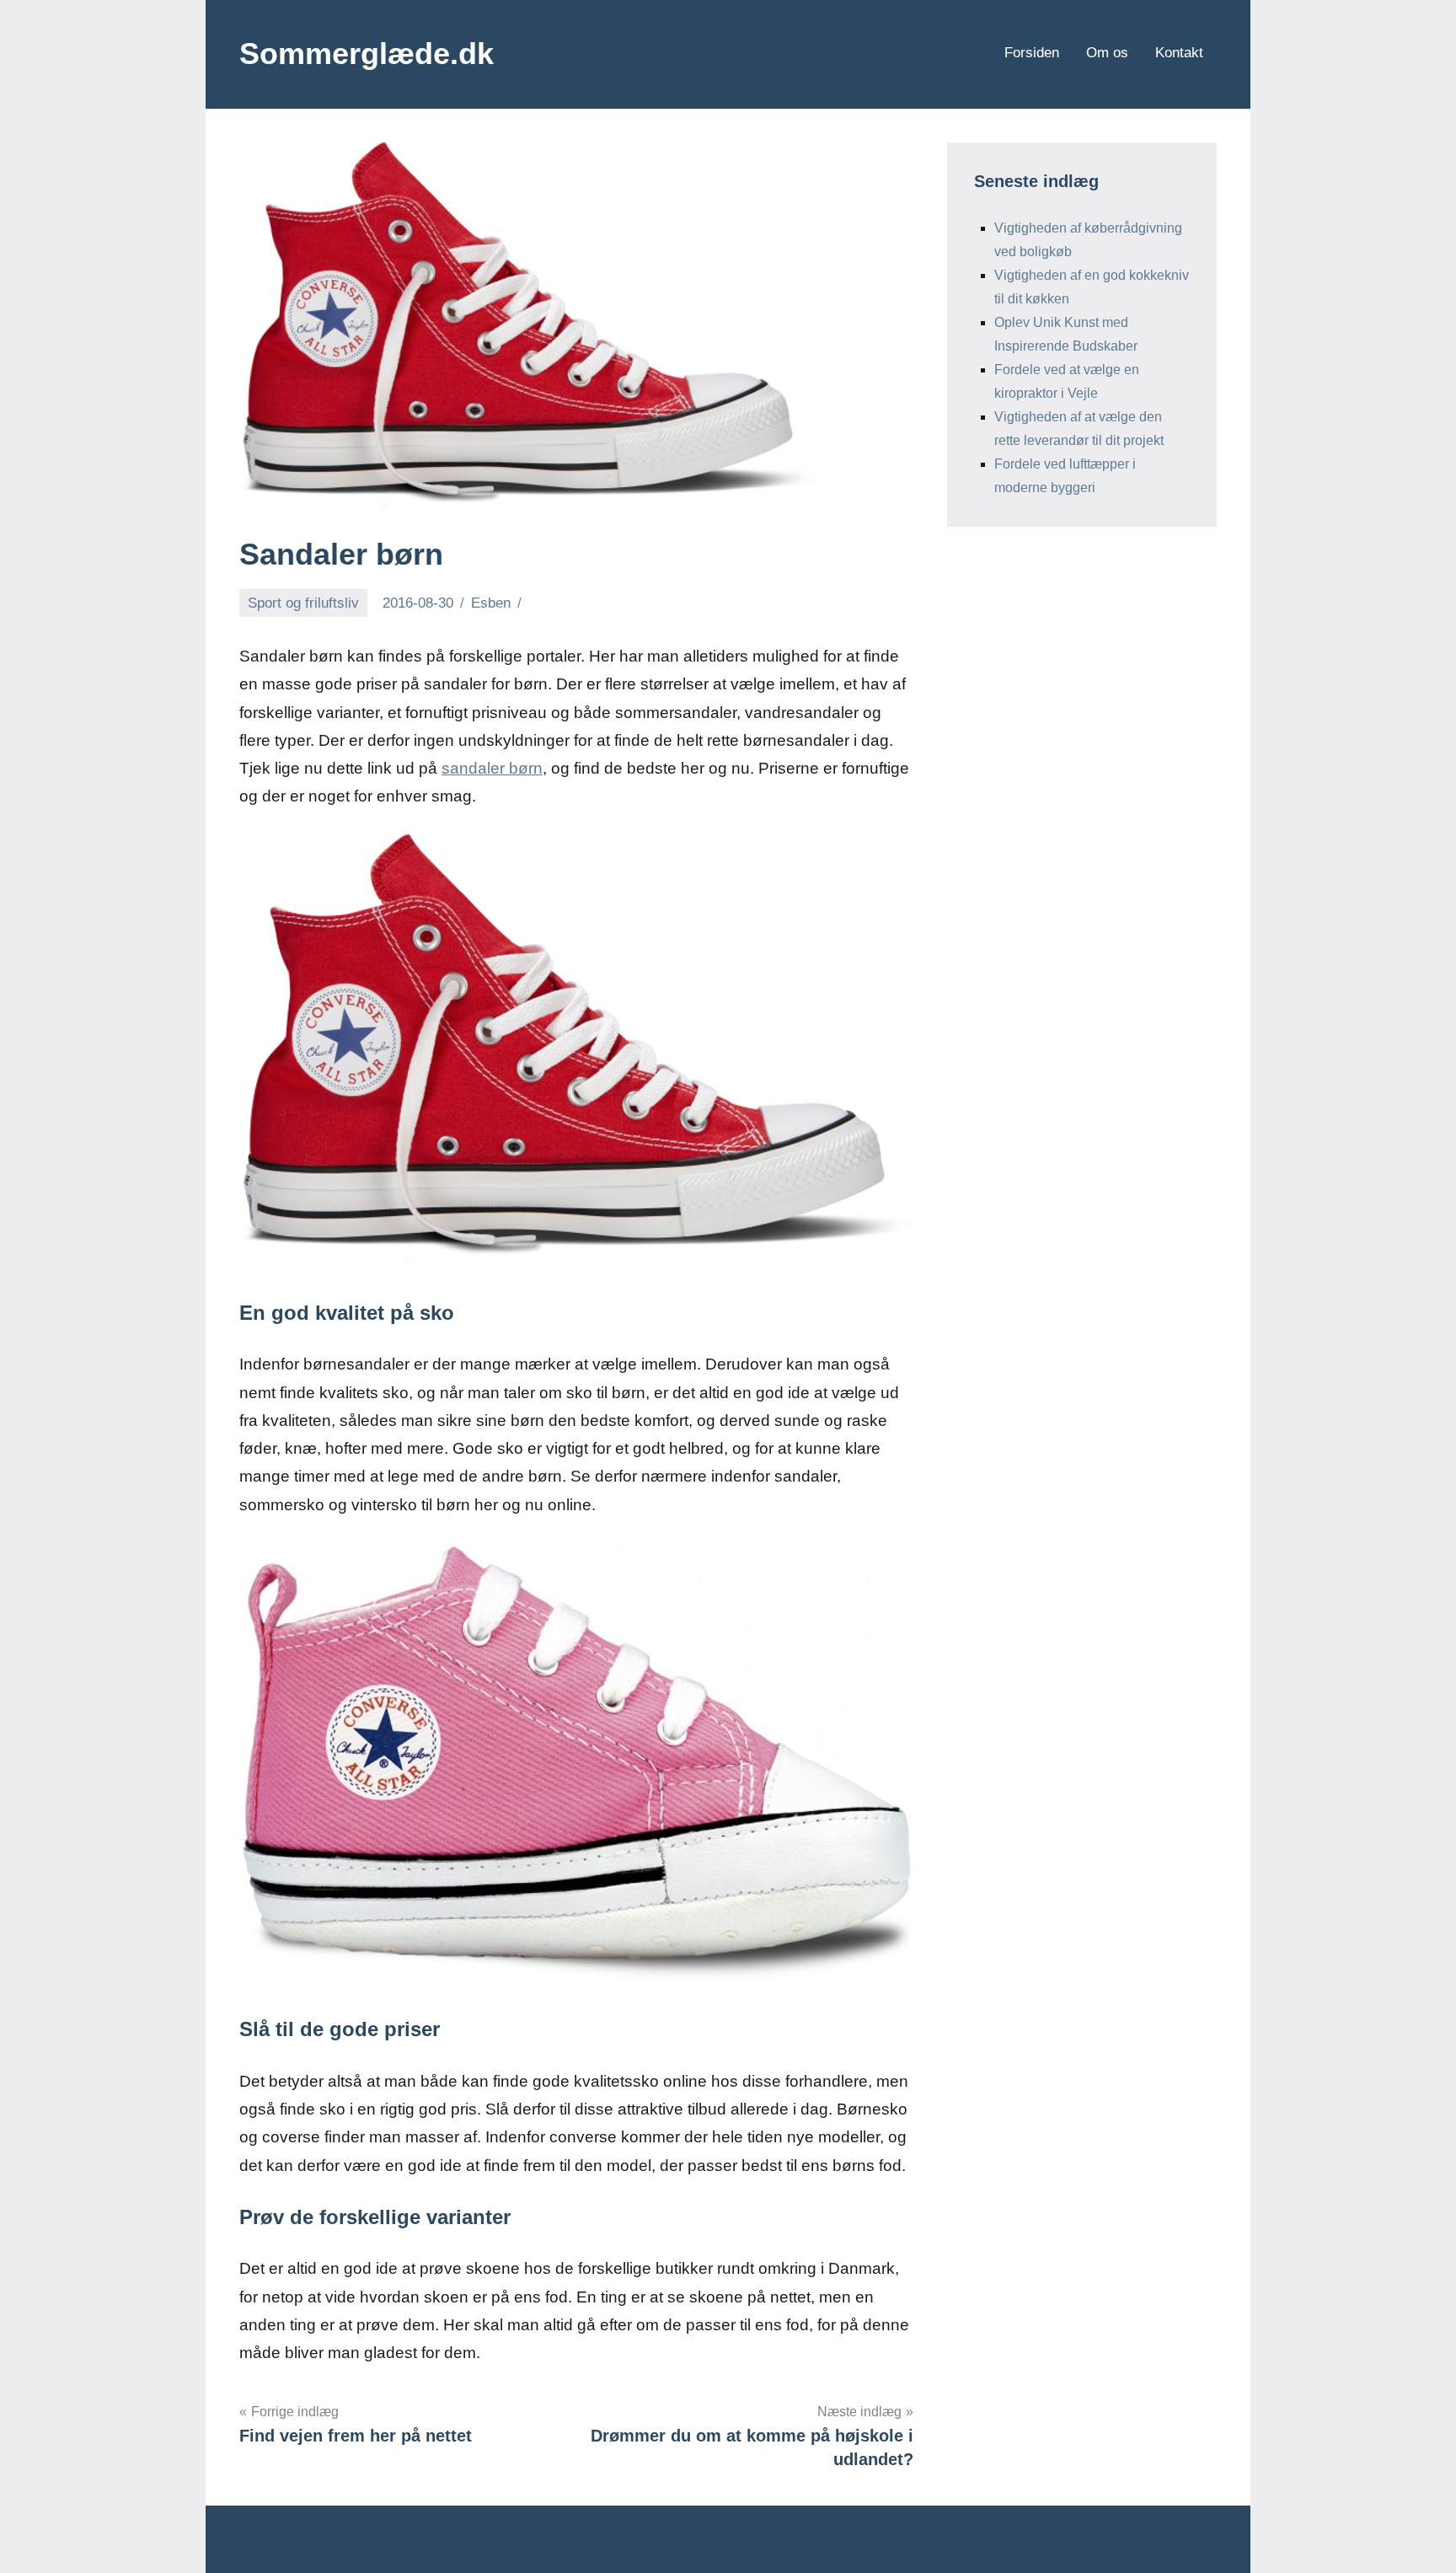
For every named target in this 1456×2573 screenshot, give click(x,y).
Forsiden (1032, 53)
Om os (1107, 53)
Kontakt (1179, 53)
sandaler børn (492, 768)
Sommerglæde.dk (367, 54)
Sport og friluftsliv (303, 603)
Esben (491, 603)
